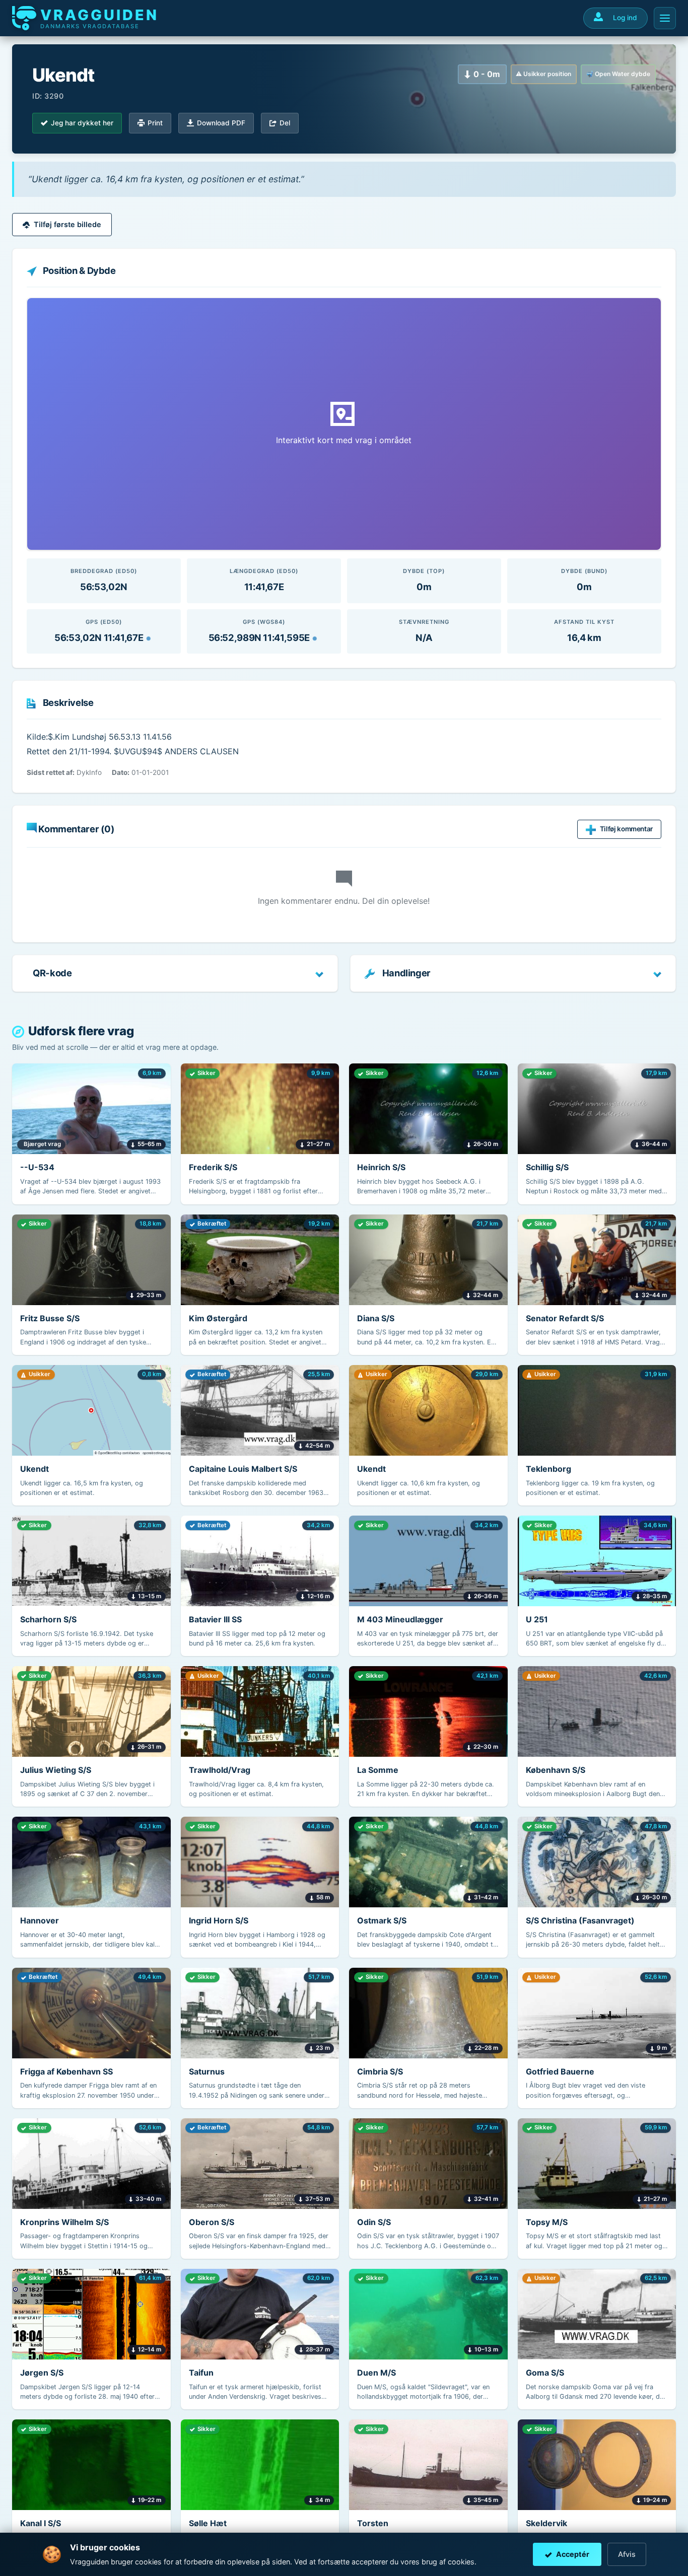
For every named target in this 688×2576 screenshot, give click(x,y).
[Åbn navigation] (665, 18)
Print (155, 123)
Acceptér (573, 2554)
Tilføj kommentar (626, 829)
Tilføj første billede (67, 224)
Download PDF (221, 123)
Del (285, 123)
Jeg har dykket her (82, 123)
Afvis (627, 2554)
